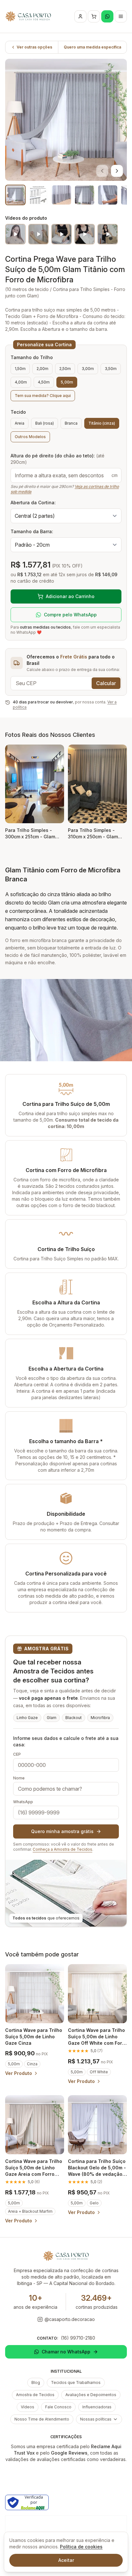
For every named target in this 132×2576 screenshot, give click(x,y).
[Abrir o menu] (121, 16)
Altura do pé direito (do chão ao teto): (58, 459)
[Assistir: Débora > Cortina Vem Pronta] (108, 234)
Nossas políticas (96, 2419)
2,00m (42, 369)
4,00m (21, 382)
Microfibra (100, 1718)
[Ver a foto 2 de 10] (38, 195)
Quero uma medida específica (92, 47)
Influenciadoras (97, 2407)
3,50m (111, 369)
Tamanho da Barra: (32, 531)
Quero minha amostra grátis (62, 1831)
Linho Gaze (27, 1718)
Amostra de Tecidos (35, 2395)
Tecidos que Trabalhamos (76, 2382)
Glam (52, 1718)
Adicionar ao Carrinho (70, 596)
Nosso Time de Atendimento (42, 2419)
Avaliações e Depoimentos (91, 2395)
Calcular (106, 683)
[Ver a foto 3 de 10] (62, 195)
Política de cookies (81, 2547)
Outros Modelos (30, 437)
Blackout (74, 1718)
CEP (17, 1754)
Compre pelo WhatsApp (70, 615)
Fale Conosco (58, 2407)
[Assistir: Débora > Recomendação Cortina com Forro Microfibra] (38, 234)
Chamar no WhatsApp (66, 2352)
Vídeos (28, 2407)
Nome (19, 1778)
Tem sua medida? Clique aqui (43, 396)
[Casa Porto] (28, 16)
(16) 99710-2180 (78, 2338)
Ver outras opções (34, 47)
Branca (71, 423)
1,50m (20, 369)
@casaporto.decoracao (70, 2319)
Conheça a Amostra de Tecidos (62, 1849)
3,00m (88, 369)
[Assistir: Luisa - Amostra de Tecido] (15, 234)
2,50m (65, 369)
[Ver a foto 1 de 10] (15, 195)
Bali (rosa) (45, 423)
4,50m (44, 382)
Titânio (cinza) (102, 423)
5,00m (67, 382)
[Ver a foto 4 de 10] (85, 195)
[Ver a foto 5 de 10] (108, 195)
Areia (20, 423)
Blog (36, 2382)
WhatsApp (23, 1802)
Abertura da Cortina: (33, 503)
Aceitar (66, 2560)
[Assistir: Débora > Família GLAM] (62, 234)
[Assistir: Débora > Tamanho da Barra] (85, 234)
